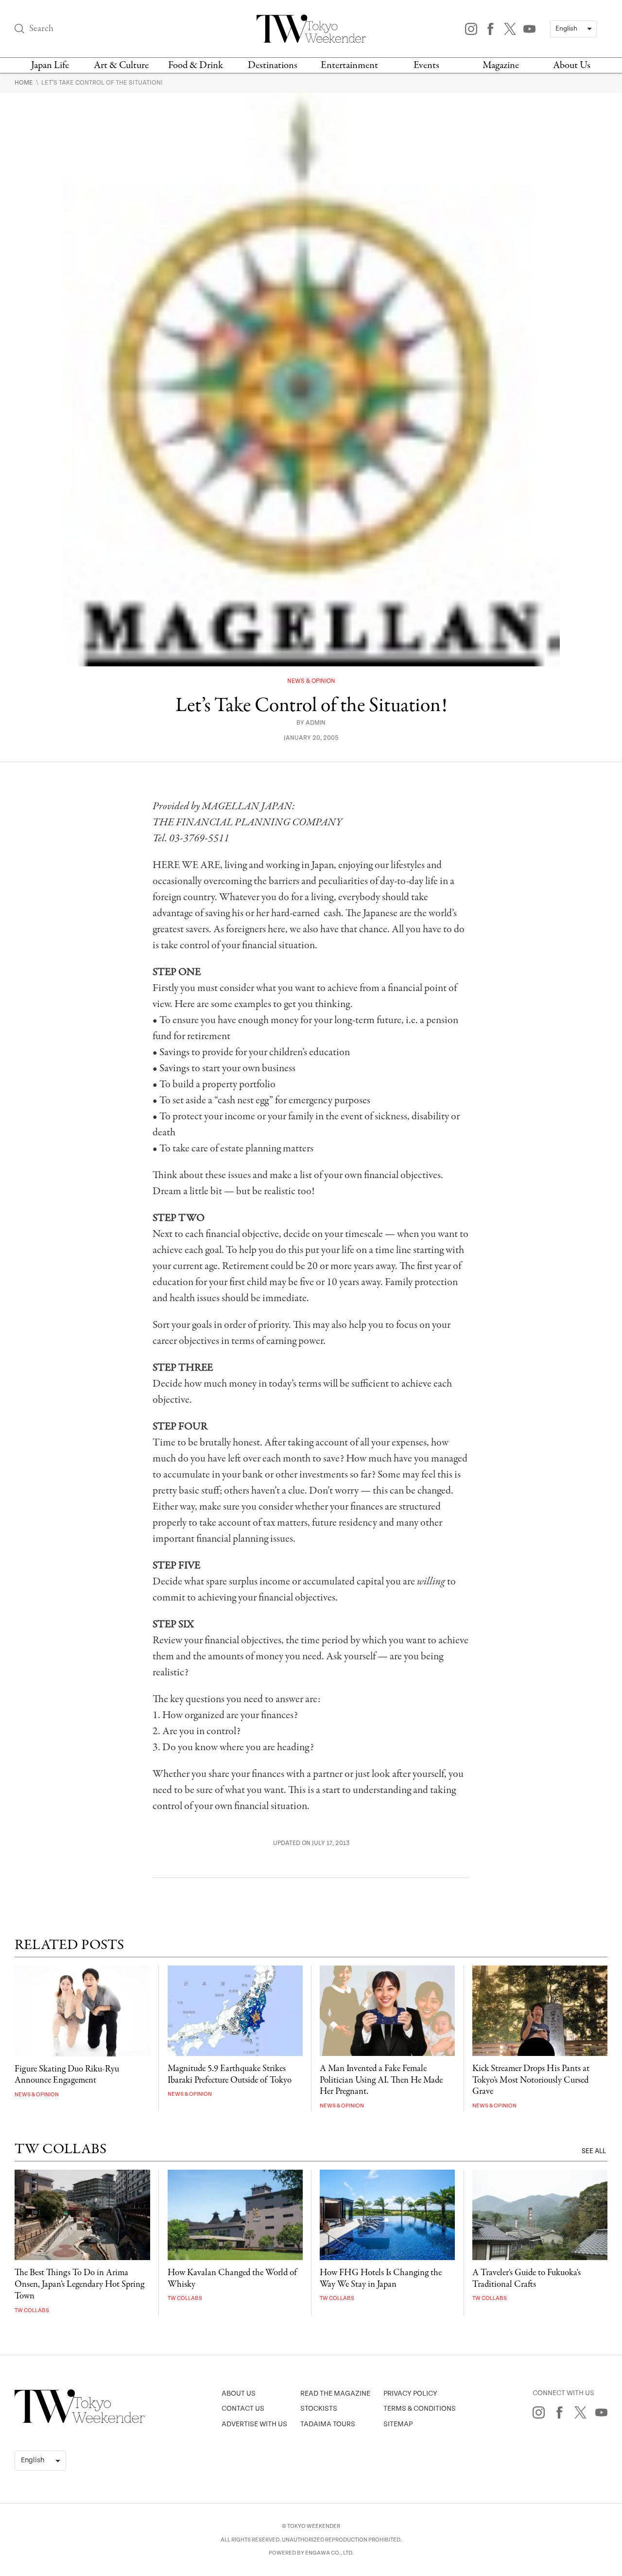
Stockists (319, 2409)
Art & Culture (121, 65)
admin (316, 723)
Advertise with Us (254, 2424)
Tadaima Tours (328, 2424)
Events (426, 65)
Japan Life (50, 65)
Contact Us (243, 2409)
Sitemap (398, 2424)
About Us (572, 65)
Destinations (273, 65)
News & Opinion (311, 681)
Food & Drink (196, 65)
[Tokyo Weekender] (80, 2421)
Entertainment (349, 65)
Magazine (501, 65)
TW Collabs (32, 2310)
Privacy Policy (410, 2393)
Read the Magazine (335, 2393)
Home (25, 83)
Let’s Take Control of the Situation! (102, 83)
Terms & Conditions (420, 2409)
